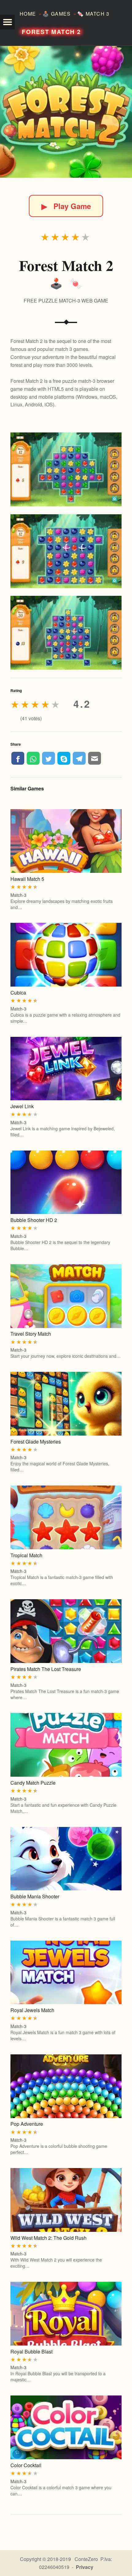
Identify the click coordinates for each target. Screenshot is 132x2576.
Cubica (18, 993)
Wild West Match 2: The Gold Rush (49, 2238)
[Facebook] (18, 758)
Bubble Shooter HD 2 (34, 1220)
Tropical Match (26, 1555)
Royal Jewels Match (32, 2010)
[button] (7, 22)
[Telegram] (79, 758)
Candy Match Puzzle (33, 1783)
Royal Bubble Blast (31, 2352)
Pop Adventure (27, 2124)
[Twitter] (49, 758)
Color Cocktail (26, 2465)
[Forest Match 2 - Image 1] (66, 469)
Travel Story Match (31, 1334)
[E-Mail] (95, 758)
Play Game (66, 206)
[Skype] (64, 758)
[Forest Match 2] (66, 112)
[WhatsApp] (33, 758)
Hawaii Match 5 (27, 879)
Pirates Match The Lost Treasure (46, 1669)
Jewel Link (22, 1106)
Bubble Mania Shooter (35, 1896)
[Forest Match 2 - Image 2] (66, 551)
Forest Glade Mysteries (36, 1442)
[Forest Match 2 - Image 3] (66, 633)
